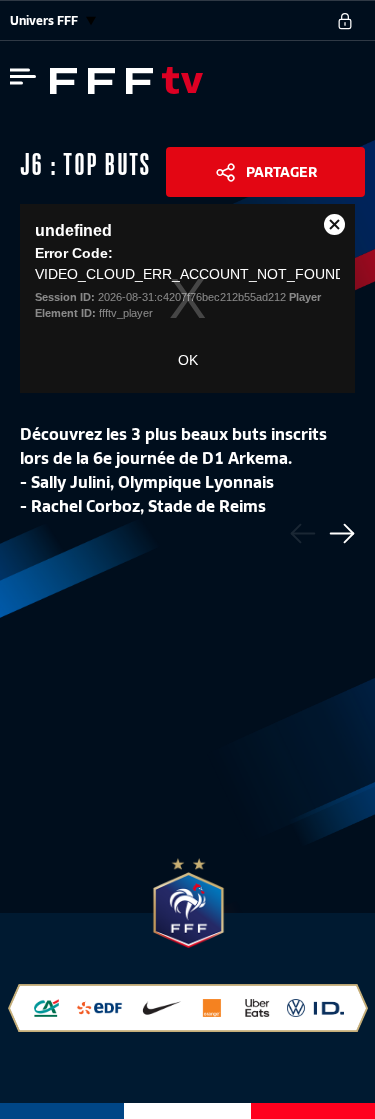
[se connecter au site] (345, 21)
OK (188, 360)
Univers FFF (45, 20)
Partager (281, 172)
